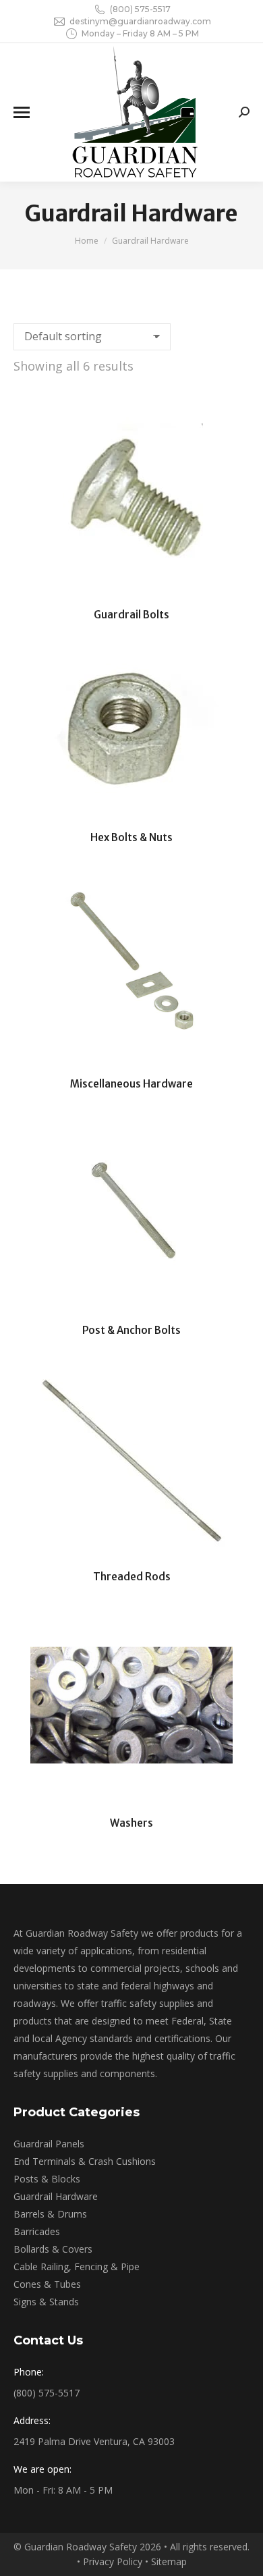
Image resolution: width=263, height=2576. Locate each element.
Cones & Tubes (47, 2284)
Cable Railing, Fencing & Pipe (77, 2266)
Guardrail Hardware (56, 2196)
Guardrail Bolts (131, 615)
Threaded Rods (132, 1577)
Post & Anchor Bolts (131, 1330)
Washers (131, 1823)
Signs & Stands (46, 2302)
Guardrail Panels (49, 2144)
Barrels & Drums (50, 2214)
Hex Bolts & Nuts (131, 837)
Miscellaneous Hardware (131, 1084)
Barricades (37, 2231)
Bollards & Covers (53, 2249)
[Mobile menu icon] (22, 112)
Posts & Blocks (47, 2179)
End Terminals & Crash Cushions (85, 2161)
